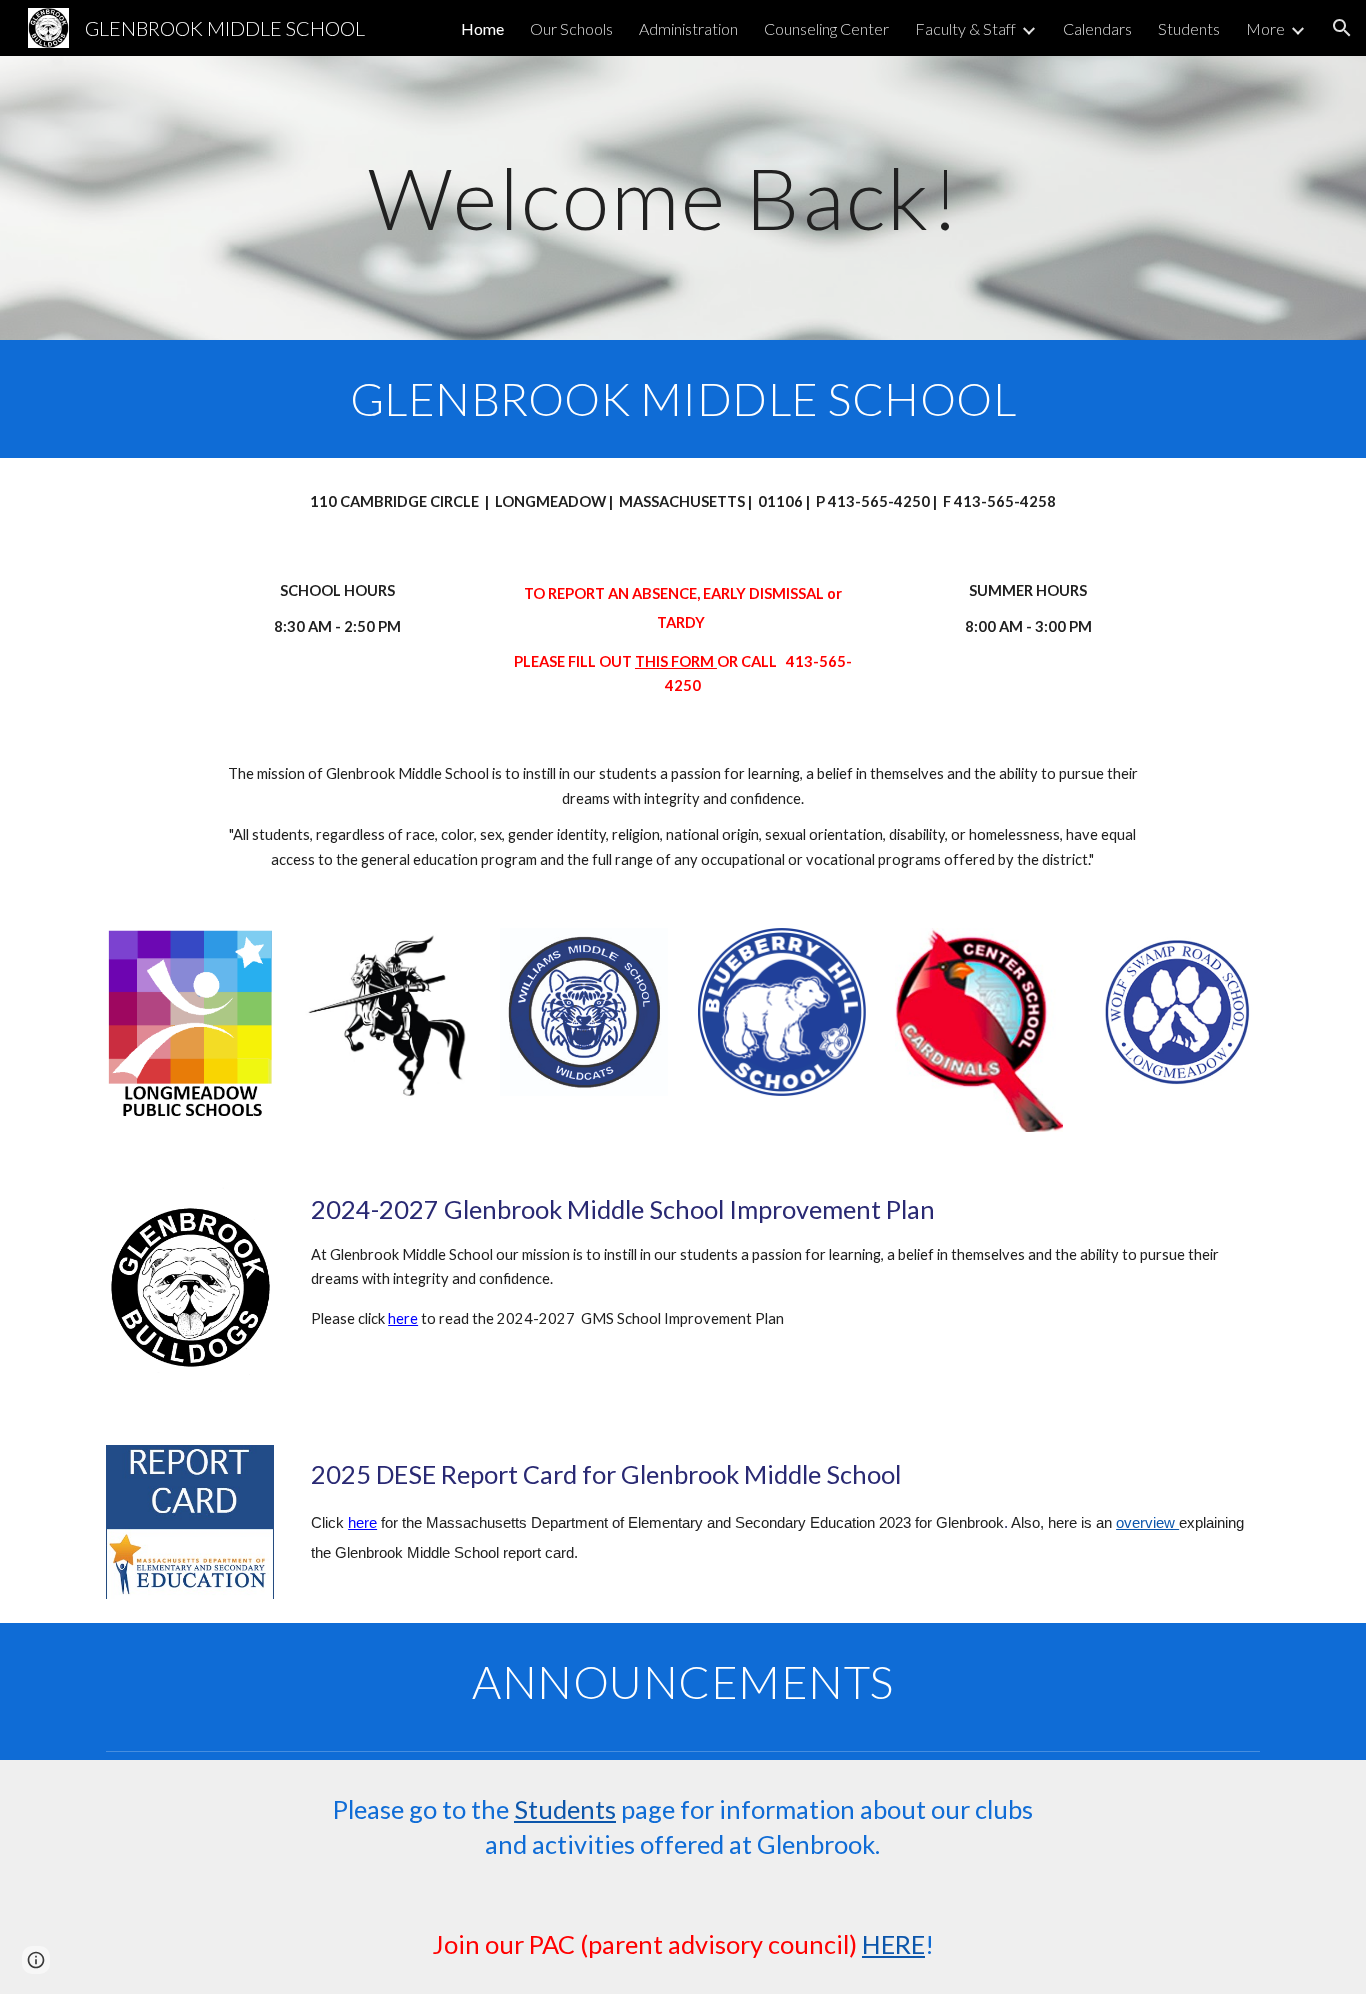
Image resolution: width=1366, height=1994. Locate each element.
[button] (1342, 28)
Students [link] (1189, 28)
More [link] (1265, 28)
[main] (683, 197)
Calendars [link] (1097, 28)
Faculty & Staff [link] (965, 28)
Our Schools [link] (571, 28)
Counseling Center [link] (826, 28)
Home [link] (482, 28)
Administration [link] (688, 28)
